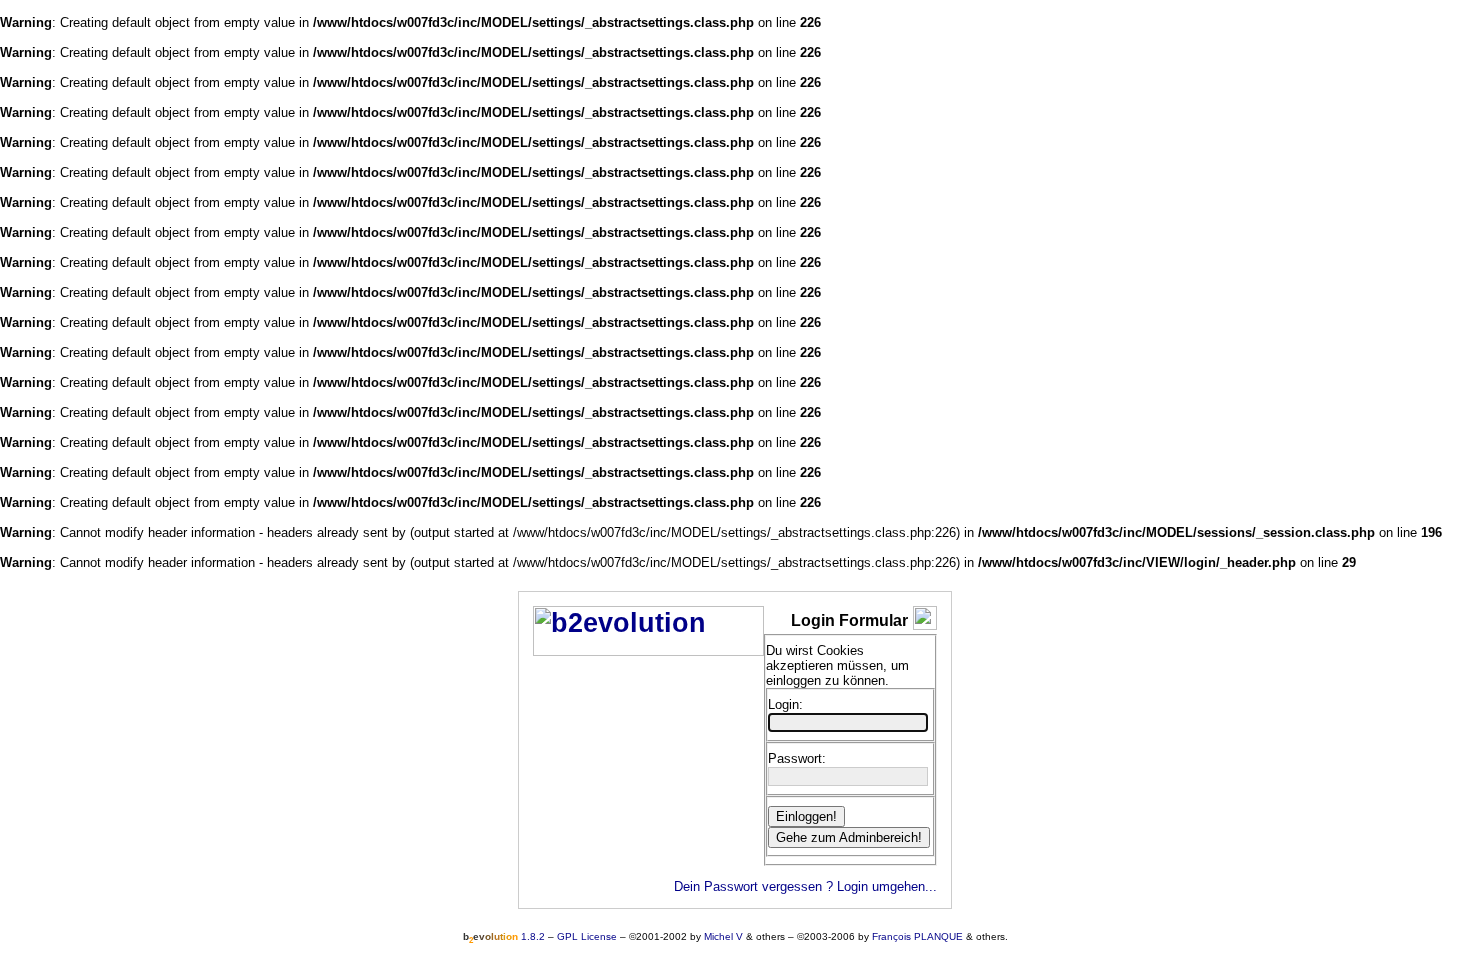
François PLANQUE (917, 936)
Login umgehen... (887, 886)
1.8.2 (504, 936)
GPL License (587, 936)
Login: (785, 704)
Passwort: (797, 758)
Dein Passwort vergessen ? (753, 886)
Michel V (723, 936)
